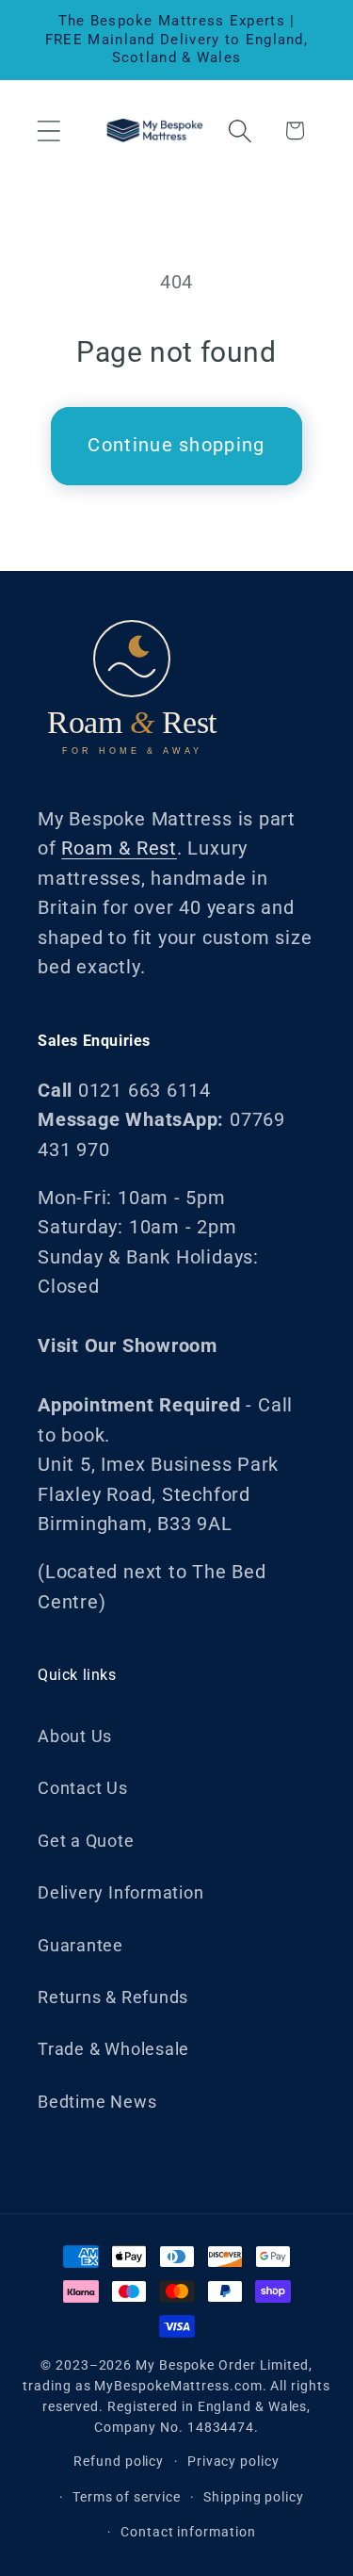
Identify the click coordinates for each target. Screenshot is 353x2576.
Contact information (188, 2532)
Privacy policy (233, 2461)
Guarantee (80, 1945)
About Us (75, 1736)
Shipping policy (254, 2497)
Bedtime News (97, 2102)
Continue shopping (176, 445)
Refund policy (119, 2461)
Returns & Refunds (113, 1997)
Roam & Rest (119, 848)
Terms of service (127, 2497)
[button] (48, 130)
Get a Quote (86, 1841)
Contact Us (83, 1788)
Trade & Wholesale (113, 2049)
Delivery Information (121, 1892)
